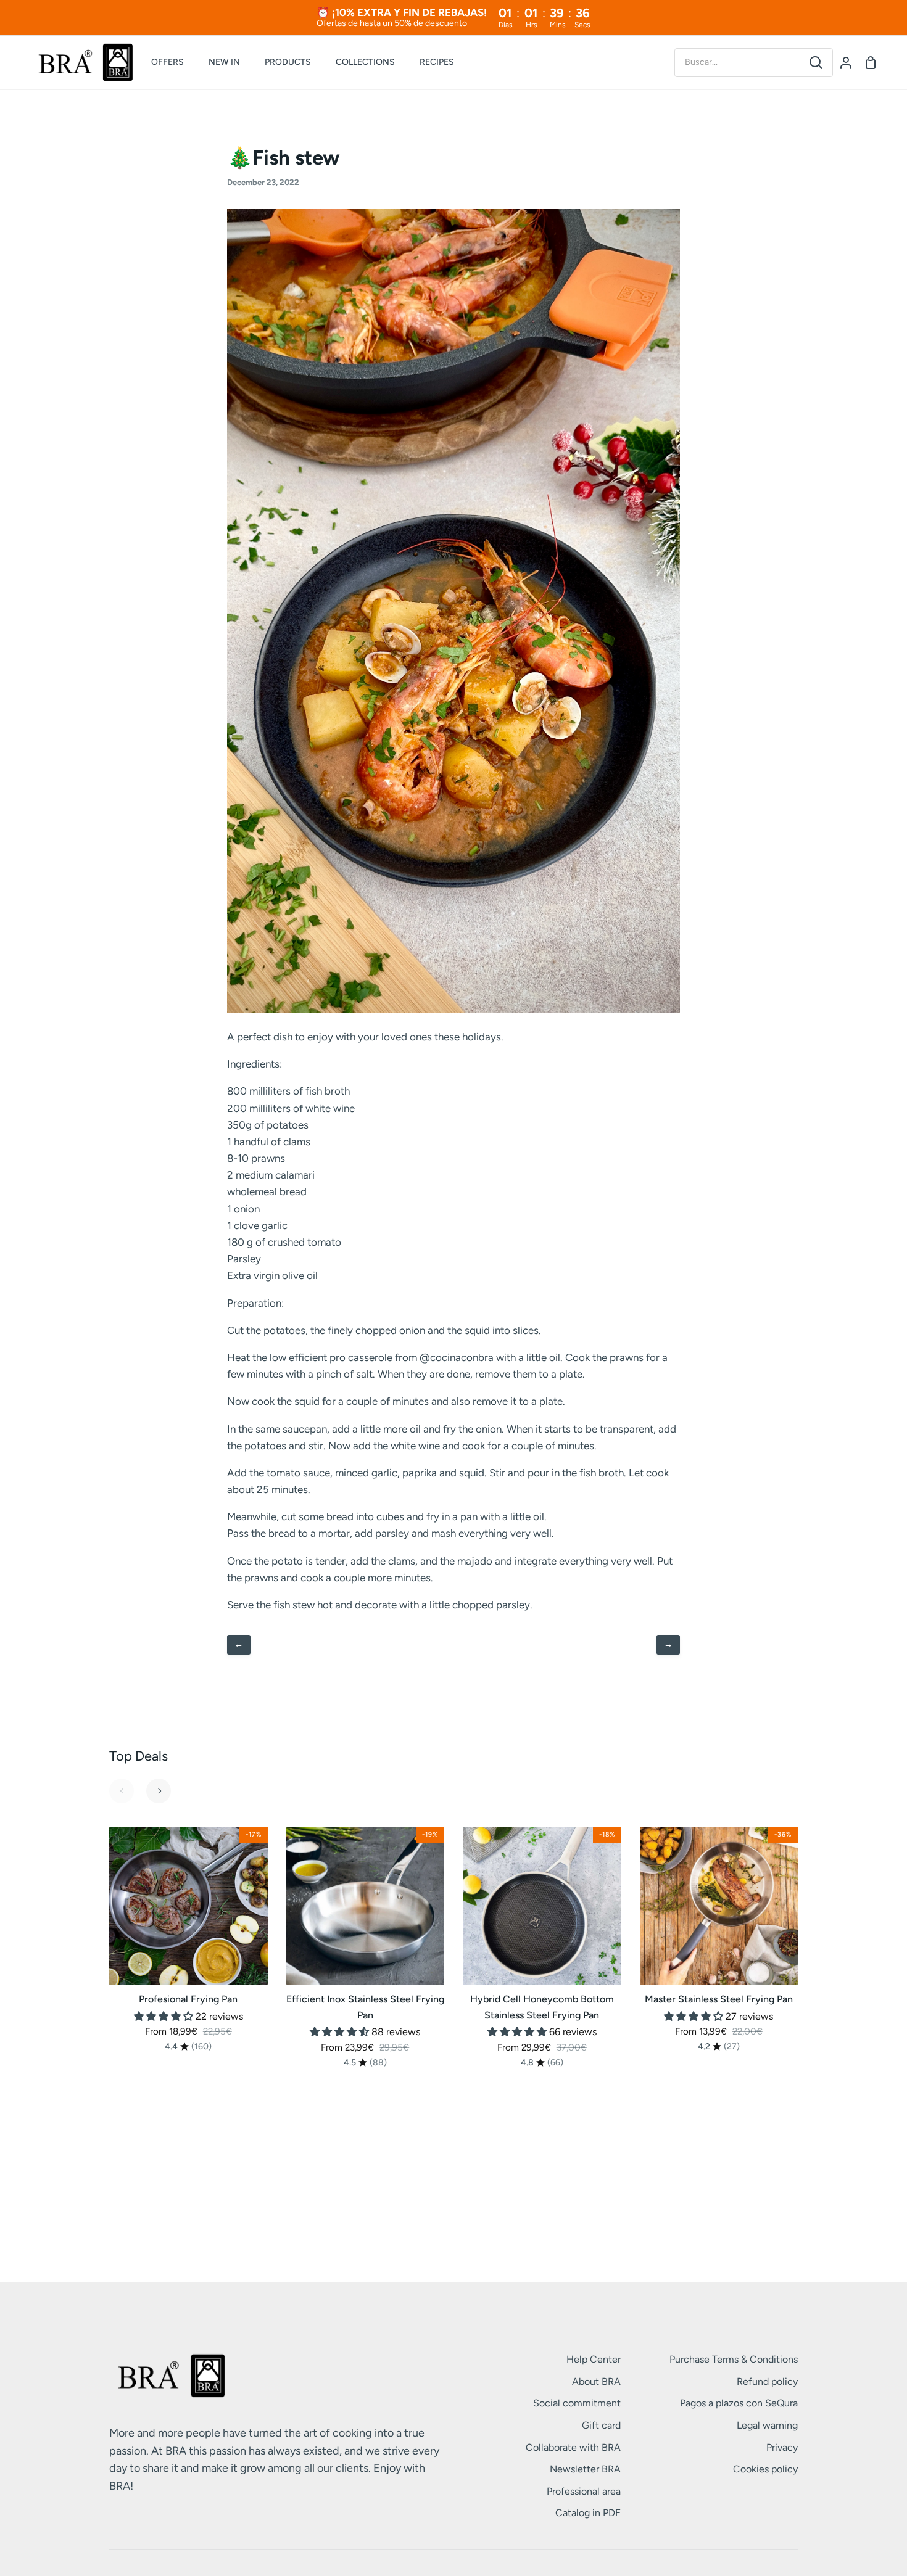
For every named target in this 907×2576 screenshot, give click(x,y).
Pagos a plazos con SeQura (739, 2403)
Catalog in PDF (588, 2513)
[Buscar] (816, 63)
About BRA (596, 2381)
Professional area (584, 2491)
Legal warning (767, 2425)
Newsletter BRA (585, 2469)
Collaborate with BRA (573, 2447)
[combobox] (737, 62)
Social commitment (577, 2403)
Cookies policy (765, 2469)
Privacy (782, 2447)
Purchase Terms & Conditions (734, 2359)
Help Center (594, 2359)
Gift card (601, 2425)
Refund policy (767, 2381)
